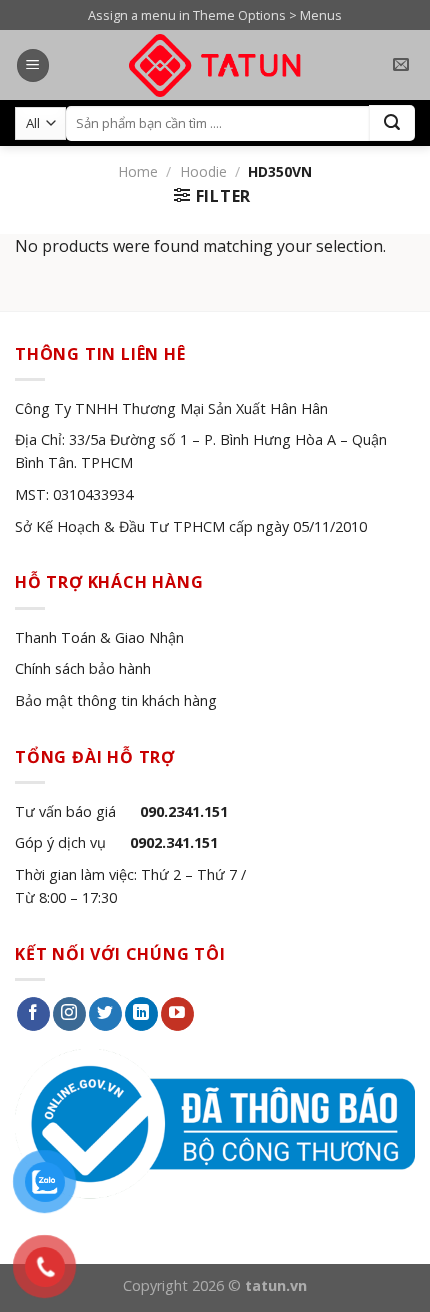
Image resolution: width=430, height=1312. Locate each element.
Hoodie (203, 171)
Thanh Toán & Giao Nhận (99, 637)
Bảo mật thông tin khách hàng (116, 700)
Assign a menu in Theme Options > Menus (215, 15)
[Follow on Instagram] (69, 1014)
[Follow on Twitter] (105, 1014)
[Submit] (392, 123)
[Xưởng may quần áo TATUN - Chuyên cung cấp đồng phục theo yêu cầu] (215, 65)
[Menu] (33, 65)
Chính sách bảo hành (83, 668)
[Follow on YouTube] (177, 1014)
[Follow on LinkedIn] (141, 1014)
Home (138, 171)
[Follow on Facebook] (33, 1014)
